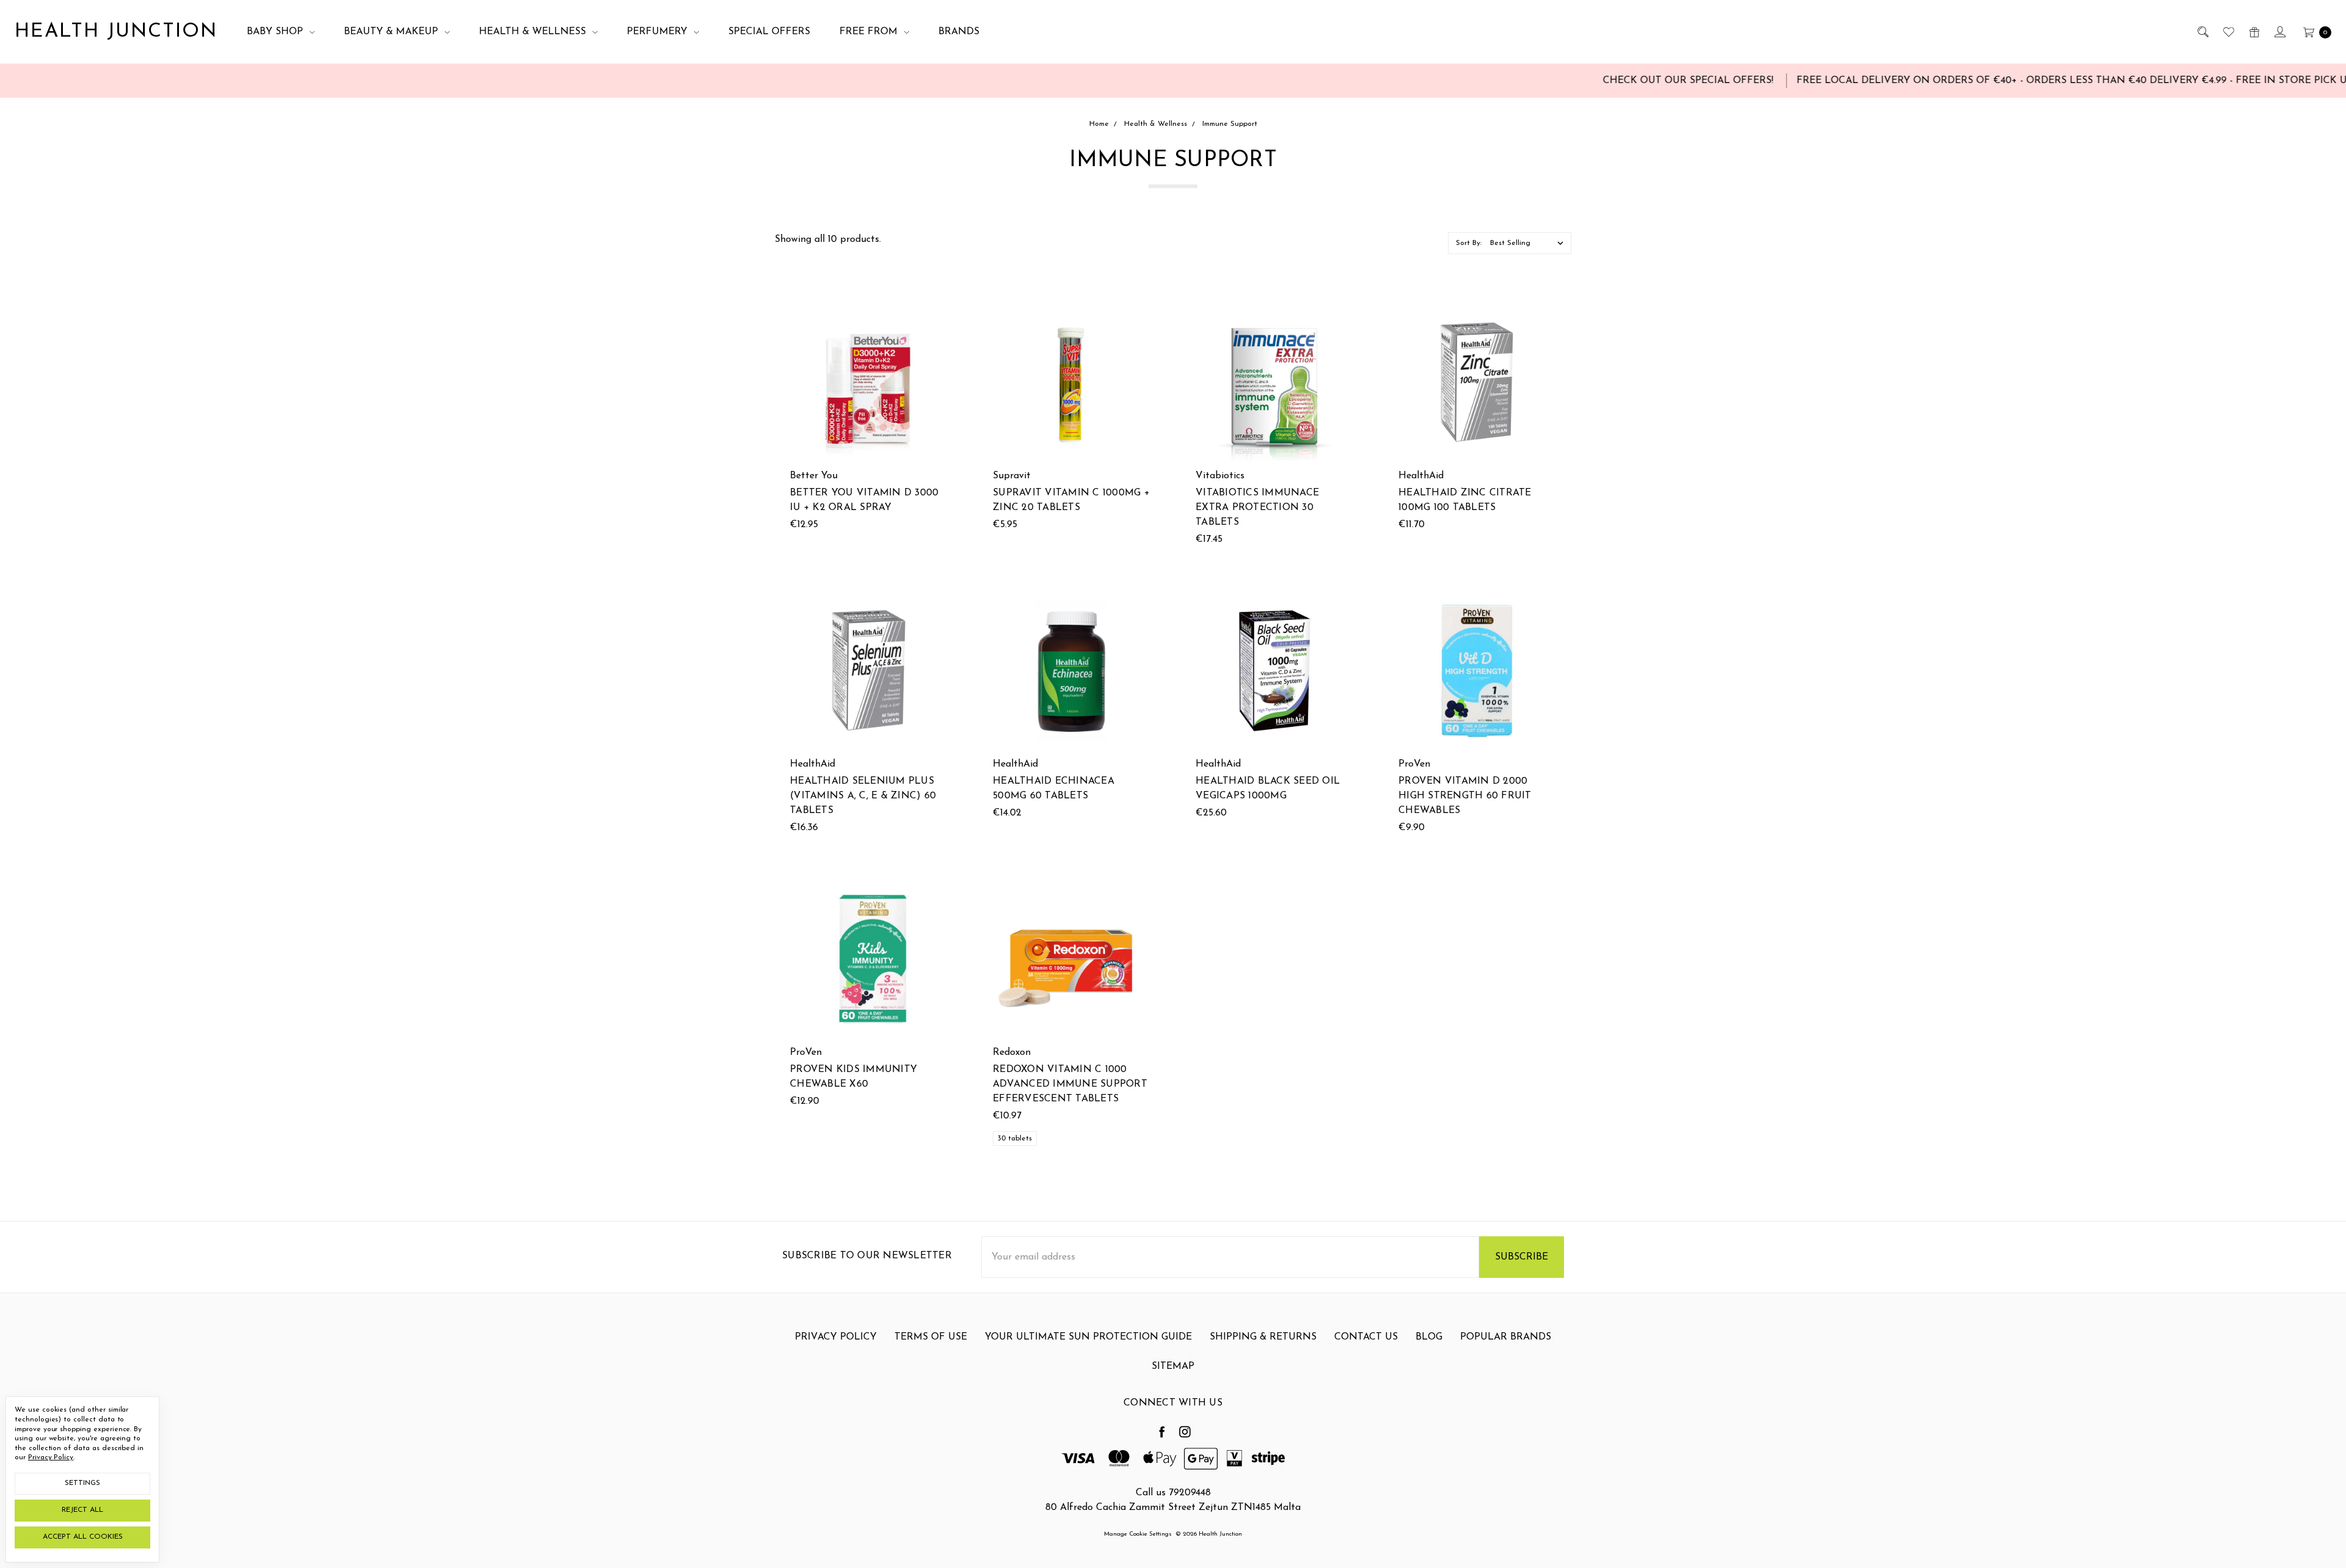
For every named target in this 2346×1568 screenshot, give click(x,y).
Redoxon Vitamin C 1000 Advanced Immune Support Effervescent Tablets (1070, 1084)
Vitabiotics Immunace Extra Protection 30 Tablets (1257, 508)
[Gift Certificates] (2253, 32)
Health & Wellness (534, 32)
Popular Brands (1506, 1337)
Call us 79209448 (1173, 1493)
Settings (82, 1483)
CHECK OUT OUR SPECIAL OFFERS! (1583, 81)
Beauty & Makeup (393, 32)
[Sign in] (2279, 32)
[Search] (2202, 32)
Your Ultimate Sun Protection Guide (1088, 1337)
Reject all (82, 1510)
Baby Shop (276, 32)
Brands (959, 32)
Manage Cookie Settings (1138, 1534)
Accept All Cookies (83, 1537)
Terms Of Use (931, 1337)
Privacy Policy (836, 1337)
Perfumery (659, 32)
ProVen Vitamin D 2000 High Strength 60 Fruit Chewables (1465, 796)
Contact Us (1366, 1337)
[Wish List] (2228, 32)
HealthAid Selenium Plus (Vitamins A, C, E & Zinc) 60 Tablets (863, 796)
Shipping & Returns (1263, 1337)
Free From (870, 32)
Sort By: (1469, 243)
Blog (1429, 1337)
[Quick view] (940, 311)
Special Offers (769, 32)
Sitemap (1173, 1366)
